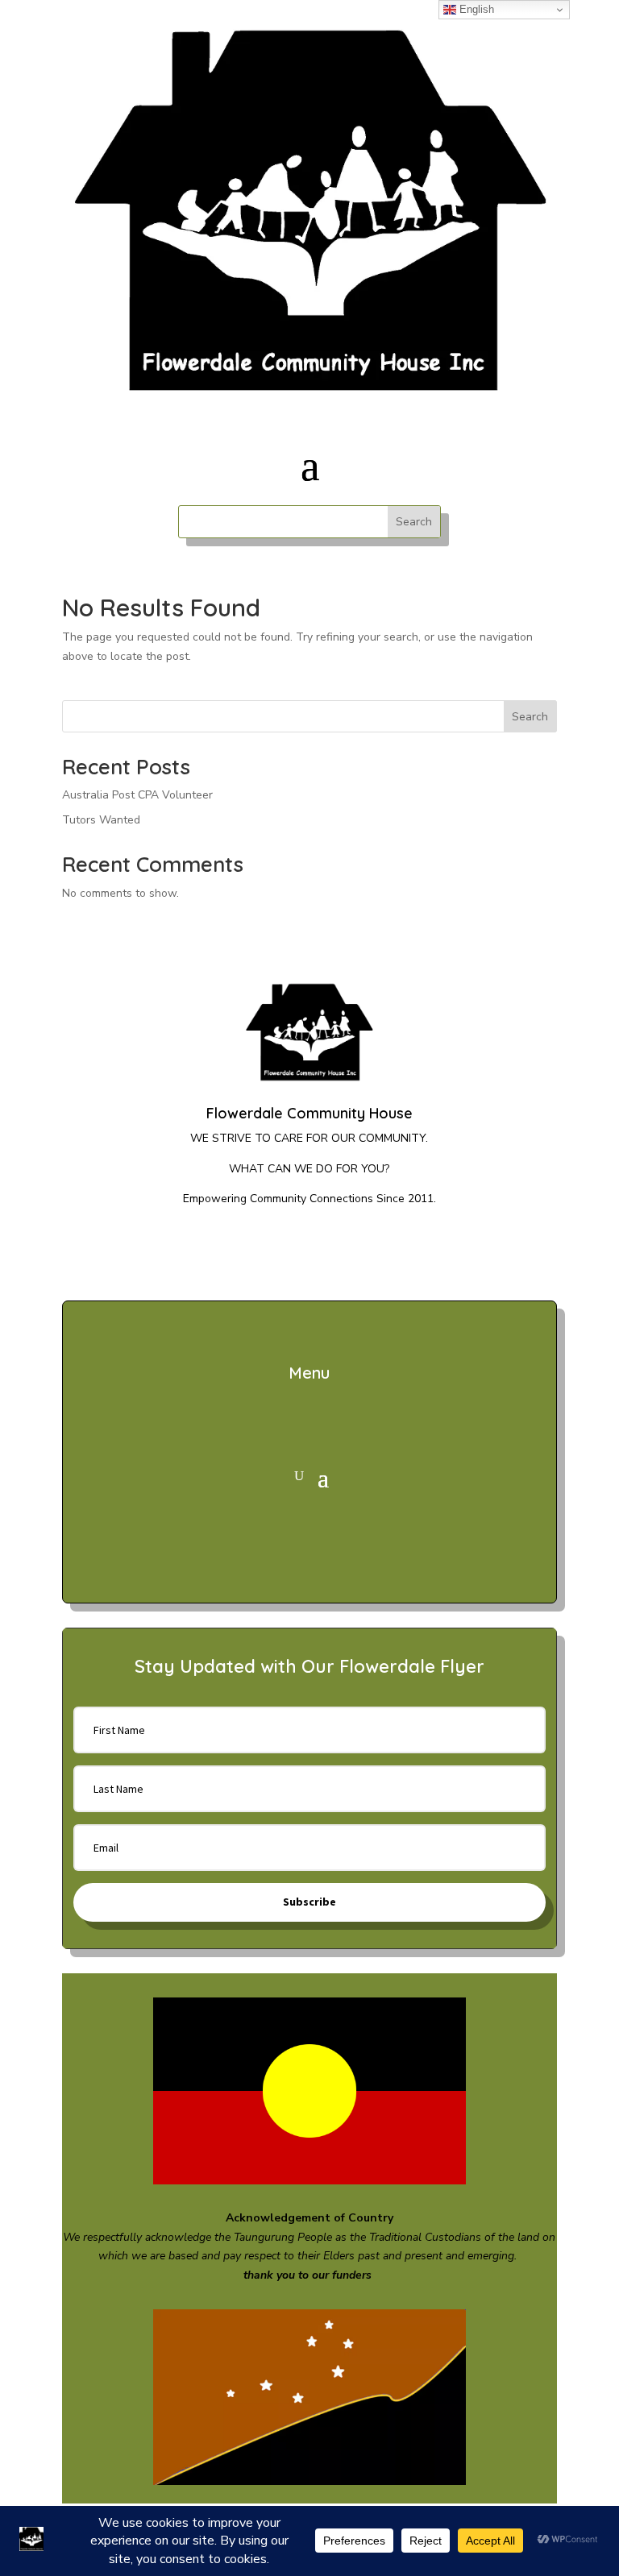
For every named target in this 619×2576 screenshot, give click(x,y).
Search (530, 717)
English (475, 9)
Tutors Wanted (101, 820)
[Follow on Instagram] (331, 1251)
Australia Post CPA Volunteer (137, 795)
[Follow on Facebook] (288, 1251)
